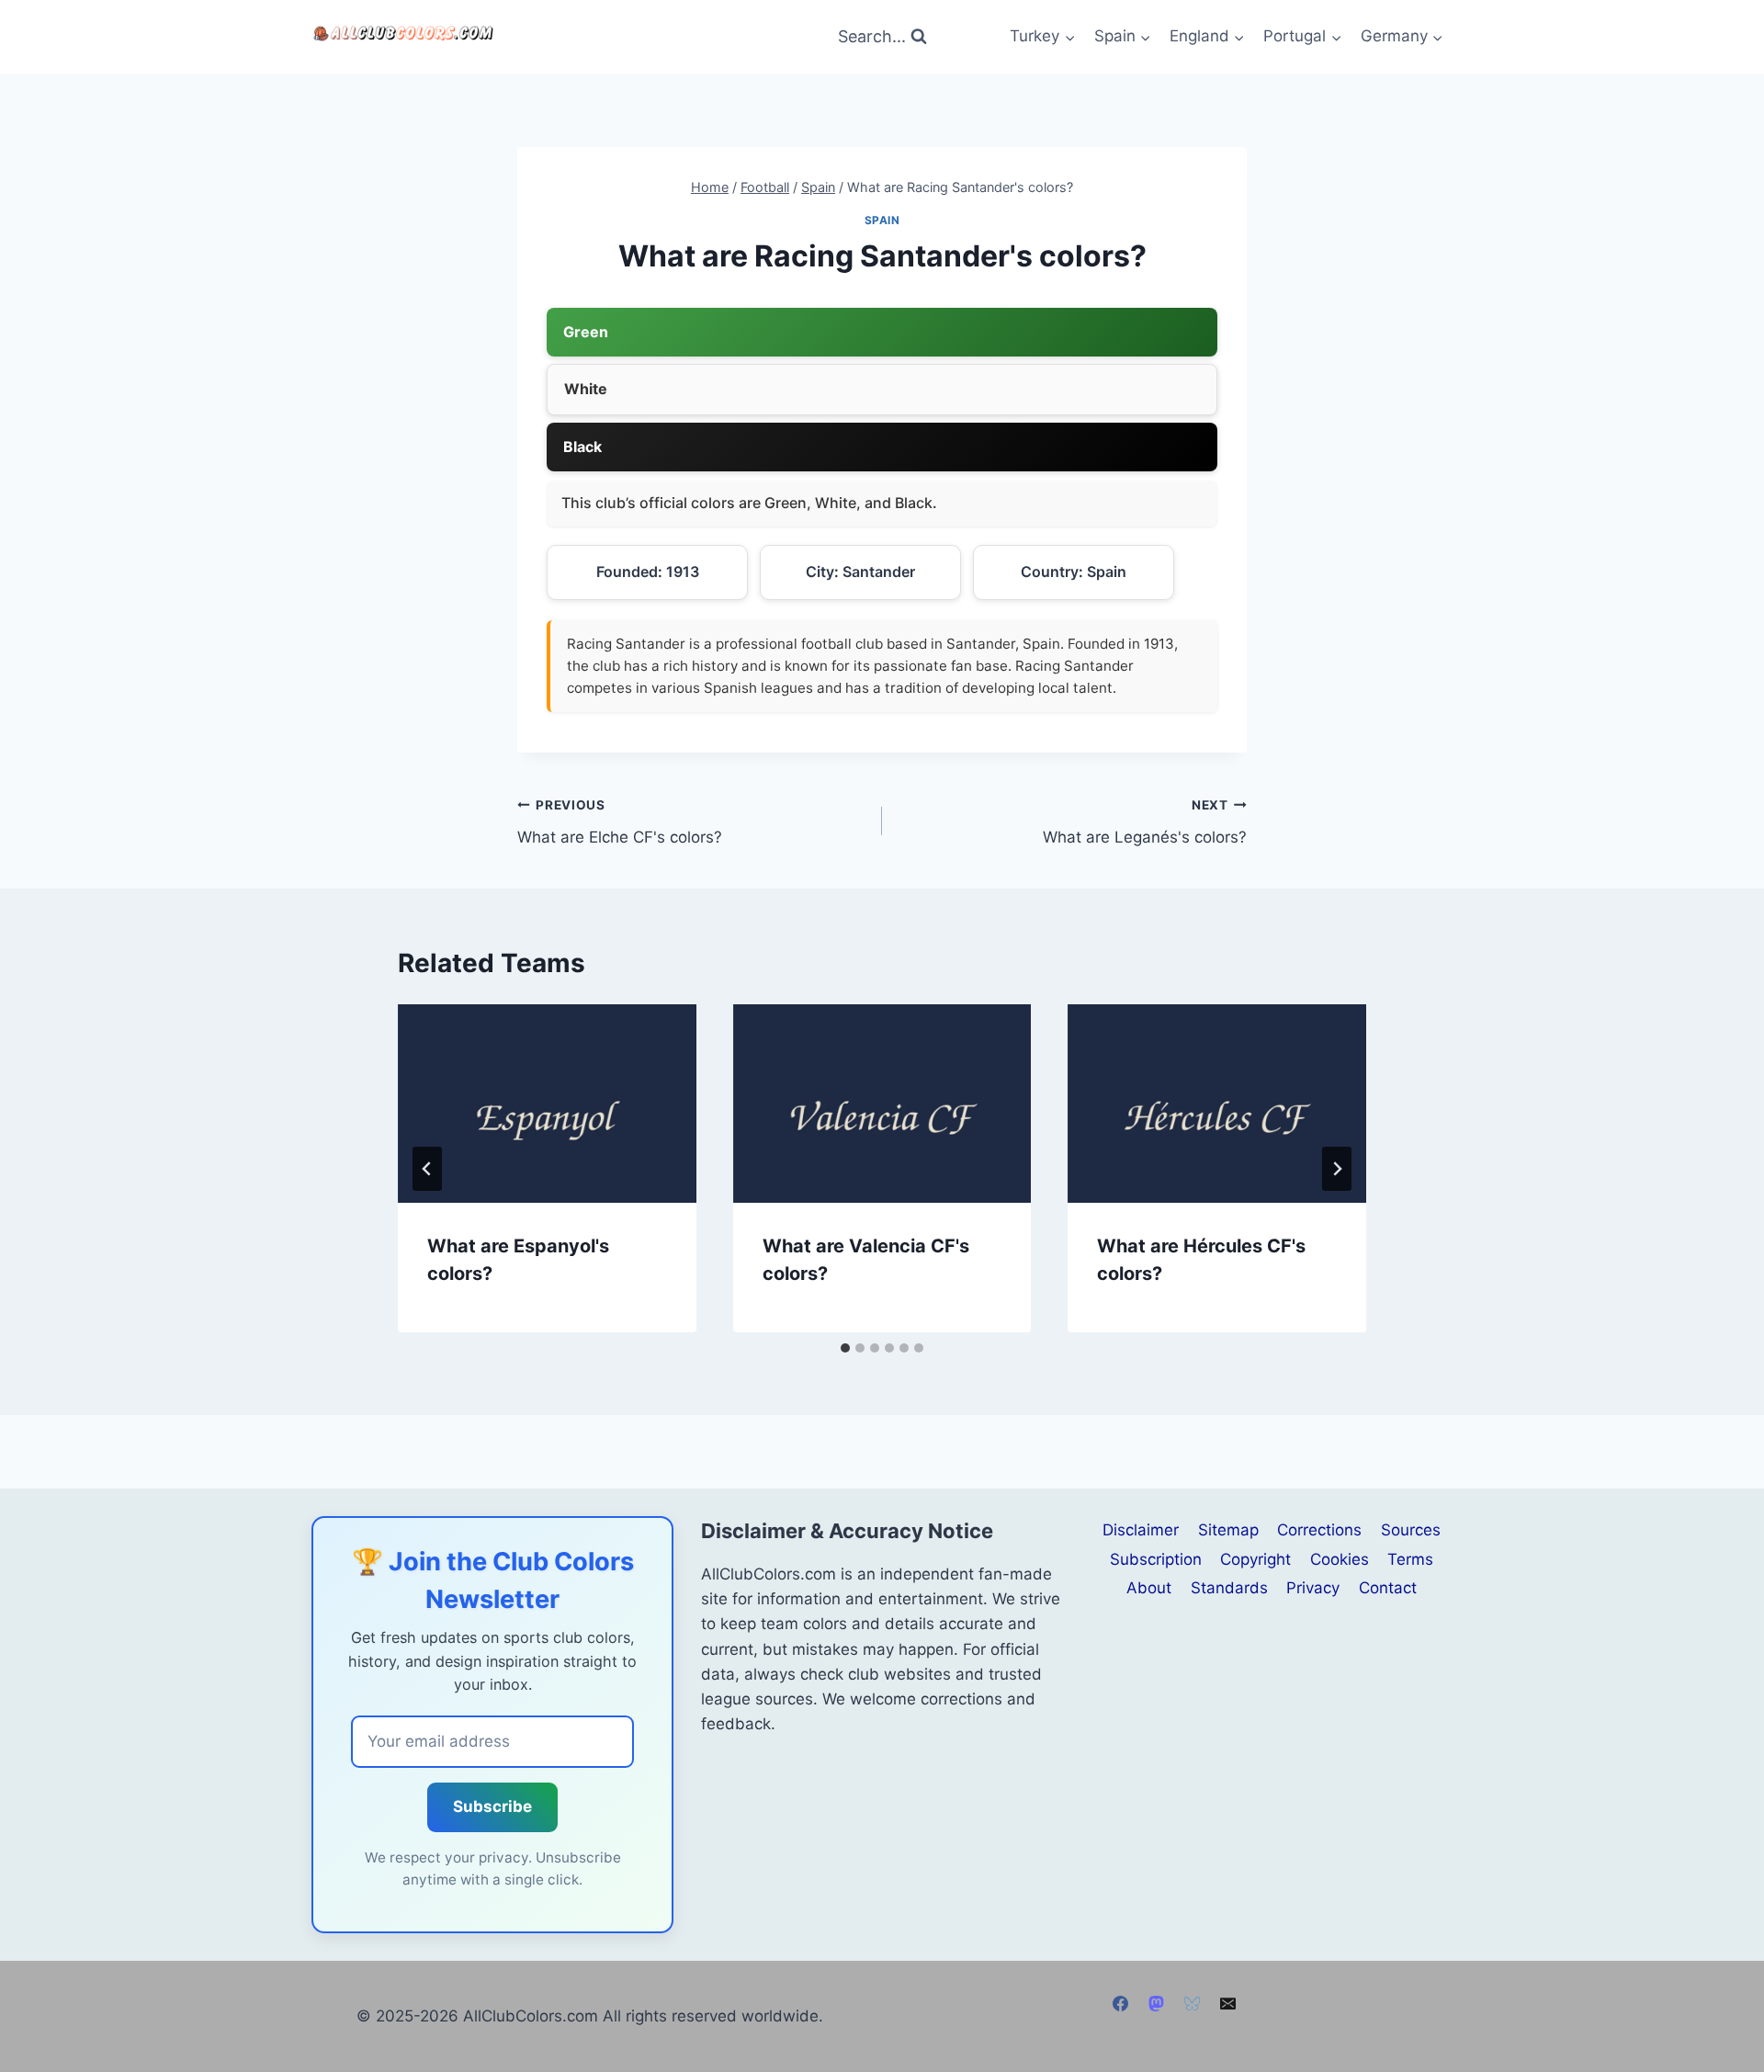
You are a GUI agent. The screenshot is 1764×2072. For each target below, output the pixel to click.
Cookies (1340, 1559)
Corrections (1319, 1530)
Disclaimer (1141, 1530)
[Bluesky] (1193, 2004)
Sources (1411, 1530)
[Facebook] (1120, 2004)
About (1149, 1588)
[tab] (845, 1348)
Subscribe (492, 1806)
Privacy (1313, 1588)
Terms (1410, 1559)
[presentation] (547, 1104)
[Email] (1228, 2004)
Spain (882, 220)
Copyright (1255, 1559)
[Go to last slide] (427, 1169)
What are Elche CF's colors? (620, 822)
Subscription (1156, 1559)
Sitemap (1228, 1530)
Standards (1229, 1588)
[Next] (1337, 1169)
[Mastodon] (1156, 2004)
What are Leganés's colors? (1145, 822)
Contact (1388, 1588)
